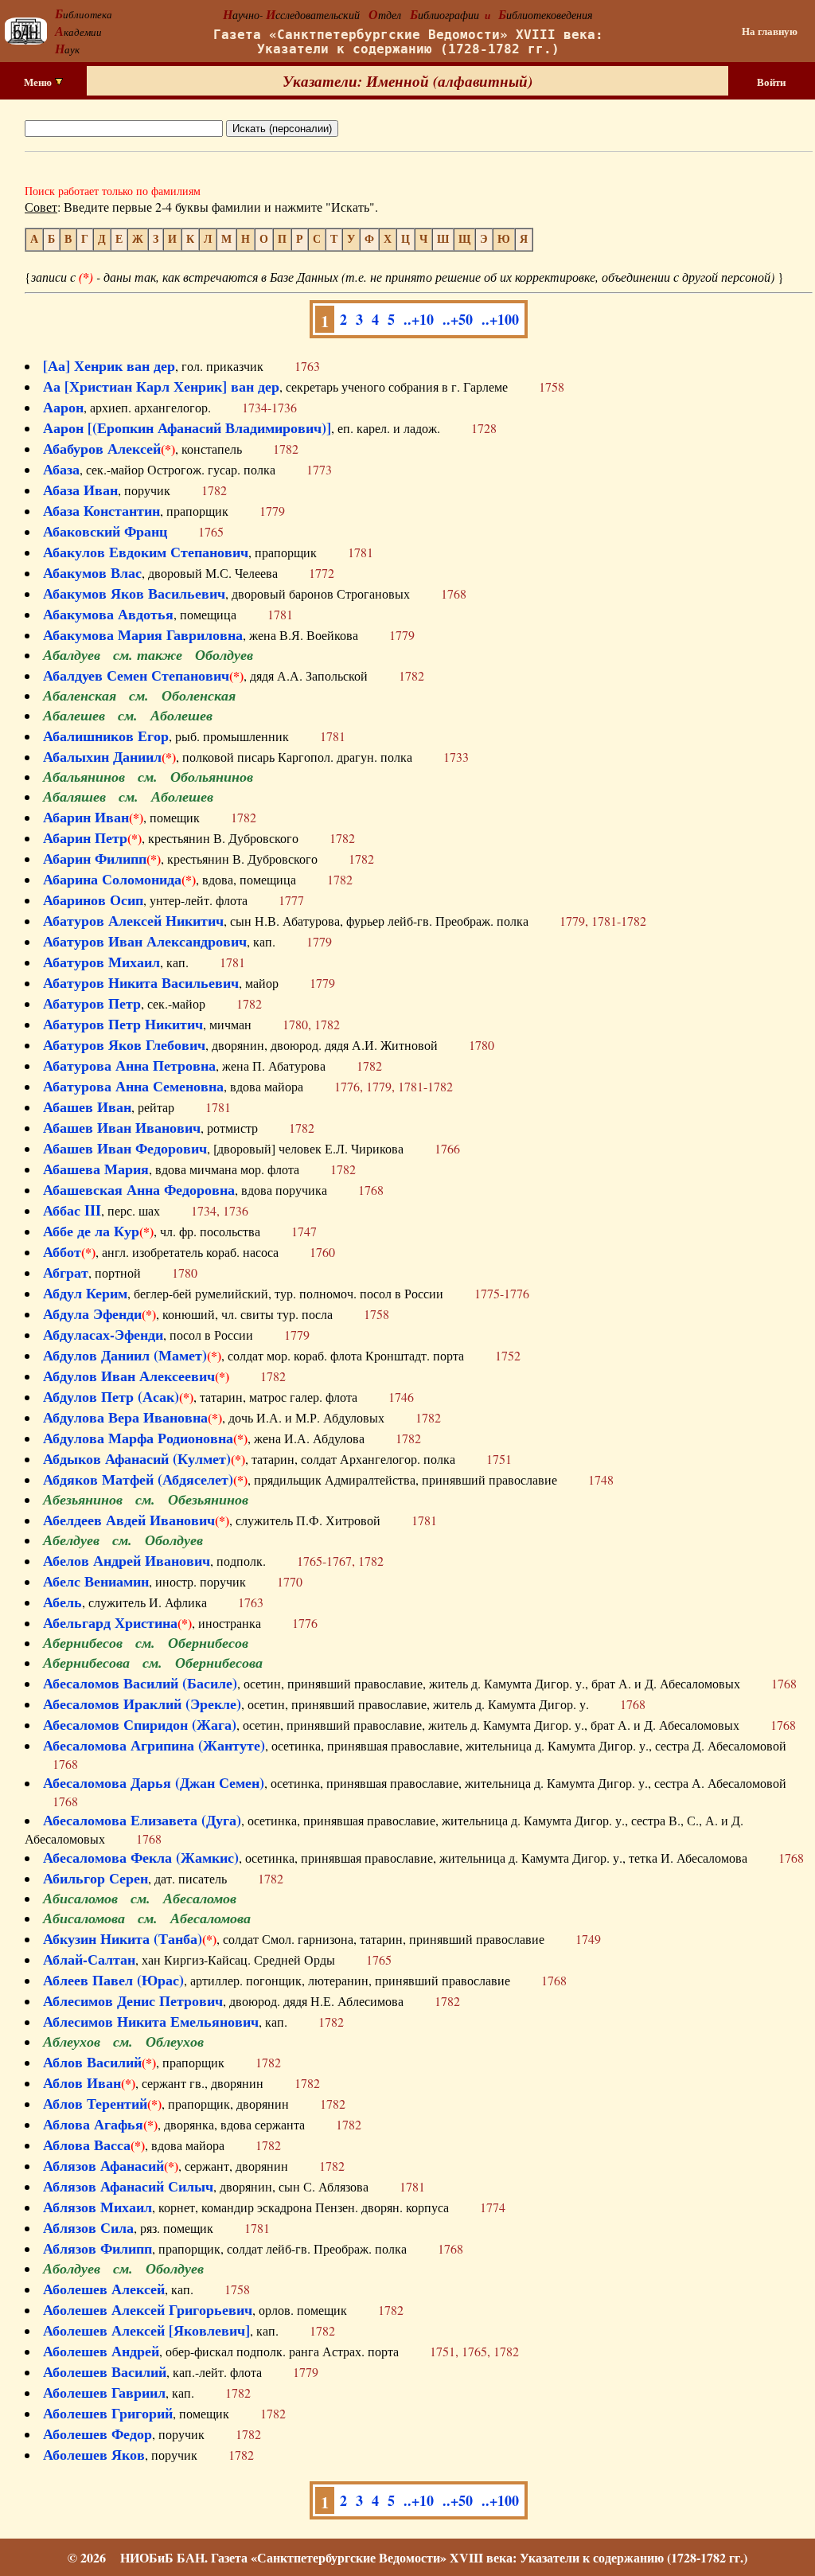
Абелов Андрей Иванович (127, 1560)
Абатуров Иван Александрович (145, 941)
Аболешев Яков (94, 2454)
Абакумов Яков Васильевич (134, 593)
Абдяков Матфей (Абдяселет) (138, 1479)
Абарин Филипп (95, 858)
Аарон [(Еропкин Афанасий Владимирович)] (187, 427)
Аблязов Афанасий (103, 2165)
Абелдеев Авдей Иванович (129, 1520)
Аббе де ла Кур (91, 1231)
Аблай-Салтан (89, 1959)
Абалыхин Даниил (102, 756)
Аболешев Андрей (101, 2351)
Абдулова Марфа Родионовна (138, 1438)
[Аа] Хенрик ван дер (109, 365)
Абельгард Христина (110, 1622)
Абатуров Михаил (101, 962)
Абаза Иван (80, 490)
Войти (771, 82)
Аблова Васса (87, 2145)
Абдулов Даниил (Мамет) (125, 1355)
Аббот (62, 1251)
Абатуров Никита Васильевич (141, 982)
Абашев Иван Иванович (122, 1127)
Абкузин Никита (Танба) (123, 1938)
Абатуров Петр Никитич (123, 1024)
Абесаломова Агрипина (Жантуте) (154, 1745)
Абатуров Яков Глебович (124, 1044)
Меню (39, 82)
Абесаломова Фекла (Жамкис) (141, 1857)
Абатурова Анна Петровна (129, 1065)
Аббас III (72, 1210)
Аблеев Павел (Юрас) (113, 1980)
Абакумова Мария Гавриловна (143, 634)
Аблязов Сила (88, 2227)
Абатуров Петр (92, 1003)
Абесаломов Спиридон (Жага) (140, 1724)
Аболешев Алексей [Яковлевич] (146, 2330)
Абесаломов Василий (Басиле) (140, 1683)
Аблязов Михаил (97, 2207)
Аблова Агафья (93, 2124)
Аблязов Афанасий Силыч (128, 2186)
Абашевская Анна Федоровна (139, 1189)
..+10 (419, 319)
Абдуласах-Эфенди (103, 1334)
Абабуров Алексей (102, 448)
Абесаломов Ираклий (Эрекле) (142, 1704)
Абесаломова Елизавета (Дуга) (142, 1820)
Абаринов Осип (93, 900)
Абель (62, 1602)
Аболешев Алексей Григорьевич (148, 2309)
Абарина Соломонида (112, 879)
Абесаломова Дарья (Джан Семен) (154, 1782)
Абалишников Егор (106, 736)
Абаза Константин (101, 510)
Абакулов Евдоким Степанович (146, 552)
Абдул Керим (85, 1293)
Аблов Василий (92, 2062)
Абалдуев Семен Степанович (136, 675)
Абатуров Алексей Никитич (133, 920)
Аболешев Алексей (104, 2289)
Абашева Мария (96, 1169)
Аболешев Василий (105, 2371)
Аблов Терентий (95, 2103)
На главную (770, 31)
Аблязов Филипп (97, 2248)
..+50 (458, 319)
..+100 (500, 319)
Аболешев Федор (97, 2434)
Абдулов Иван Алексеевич (129, 1376)
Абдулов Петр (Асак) (111, 1396)
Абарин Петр (85, 837)
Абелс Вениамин (96, 1581)
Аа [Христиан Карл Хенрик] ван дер (161, 386)
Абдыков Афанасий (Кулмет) (137, 1458)
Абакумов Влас (92, 572)
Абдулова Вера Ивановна (125, 1417)
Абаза (61, 469)
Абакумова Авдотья (108, 614)
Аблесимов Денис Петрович (133, 2000)
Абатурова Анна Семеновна (133, 1086)
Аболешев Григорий (108, 2413)
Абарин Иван (86, 817)
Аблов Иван (82, 2082)
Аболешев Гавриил (104, 2392)
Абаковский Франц (105, 531)
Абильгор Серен (96, 1878)
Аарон (63, 407)
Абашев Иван (87, 1107)
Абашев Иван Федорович (125, 1148)
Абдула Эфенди (92, 1313)
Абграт (66, 1272)
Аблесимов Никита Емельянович (151, 2021)
